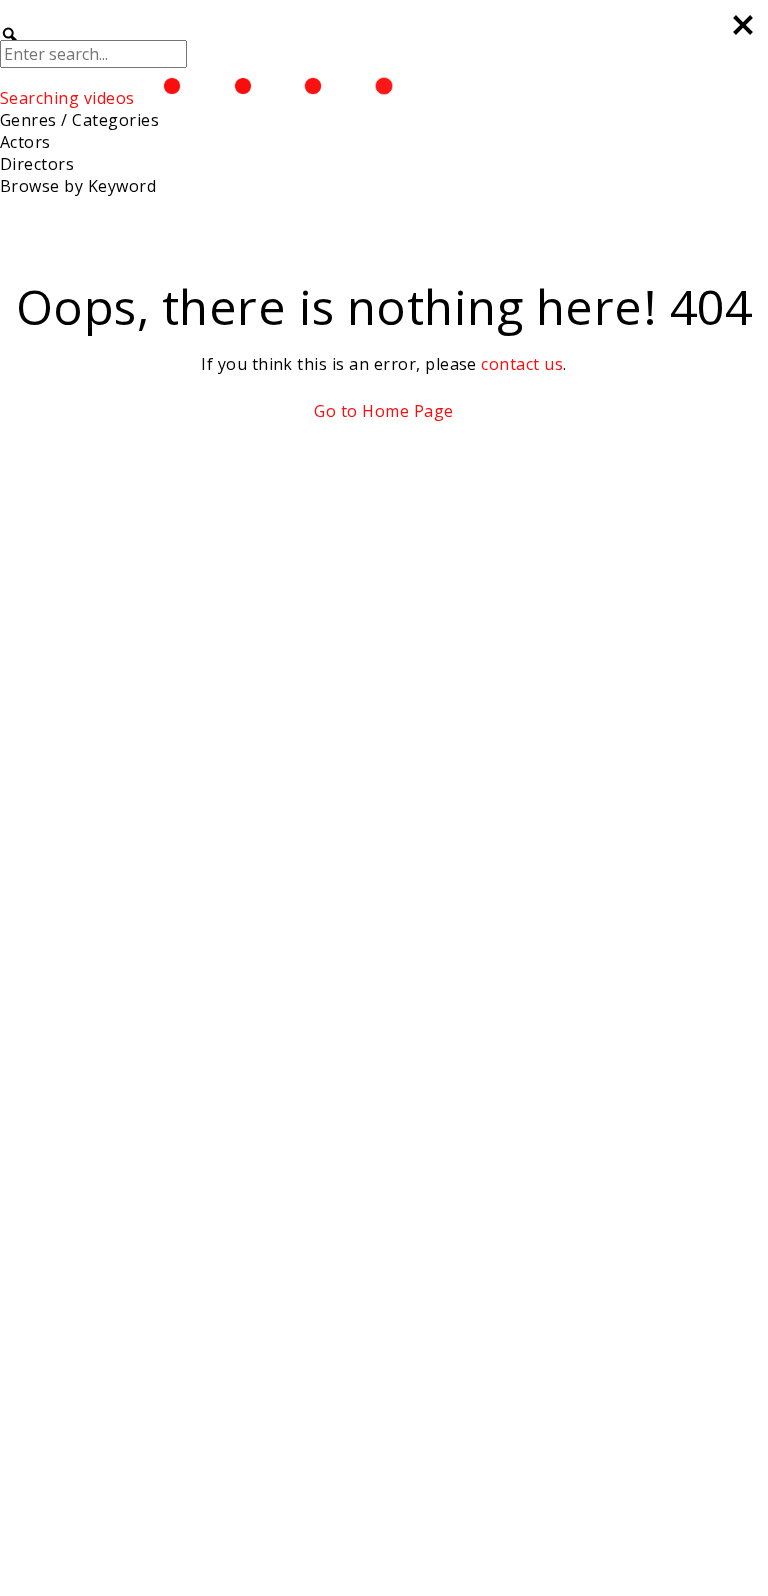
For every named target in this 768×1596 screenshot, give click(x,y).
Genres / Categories (79, 120)
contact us (522, 364)
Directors (37, 164)
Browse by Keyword (78, 186)
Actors (25, 142)
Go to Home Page (383, 411)
